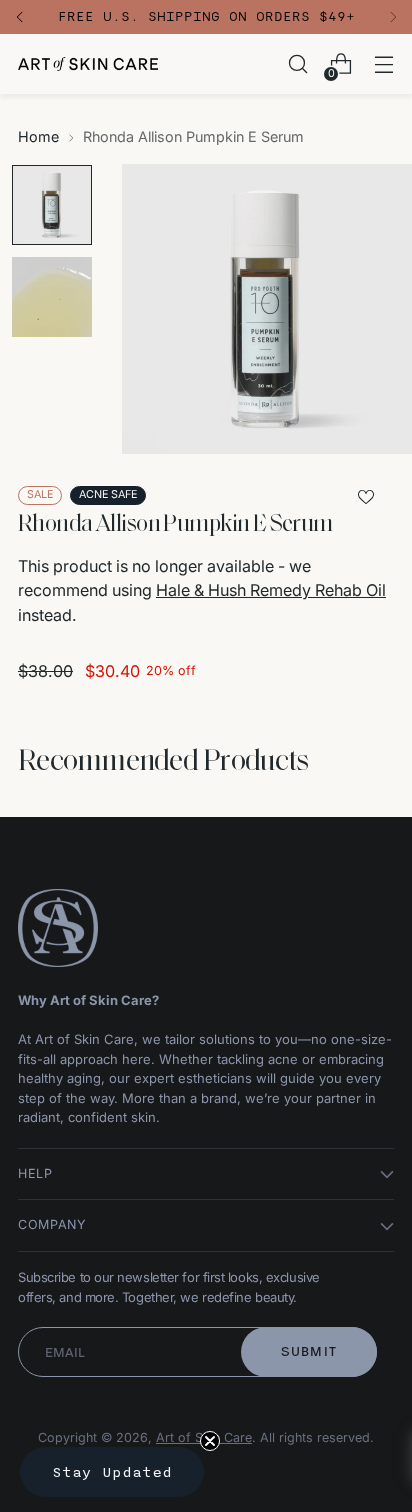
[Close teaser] (210, 1441)
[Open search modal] (297, 64)
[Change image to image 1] (52, 205)
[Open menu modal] (383, 64)
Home (38, 136)
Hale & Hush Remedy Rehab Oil (271, 590)
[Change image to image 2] (52, 297)
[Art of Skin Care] (88, 64)
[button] (112, 1472)
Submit (309, 1351)
